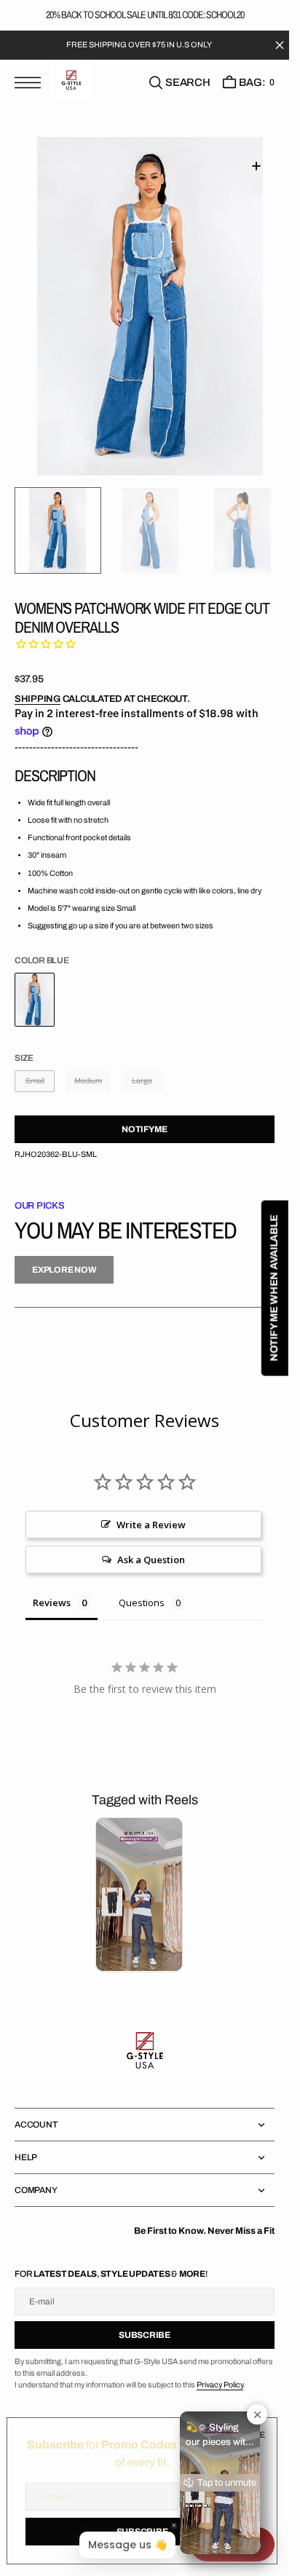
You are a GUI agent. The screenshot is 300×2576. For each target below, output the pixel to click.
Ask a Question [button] (151, 1560)
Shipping (37, 699)
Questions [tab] (142, 1603)
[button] (31, 91)
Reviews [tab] (52, 1603)
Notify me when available (274, 1288)
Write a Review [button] (151, 1525)
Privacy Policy (220, 2385)
